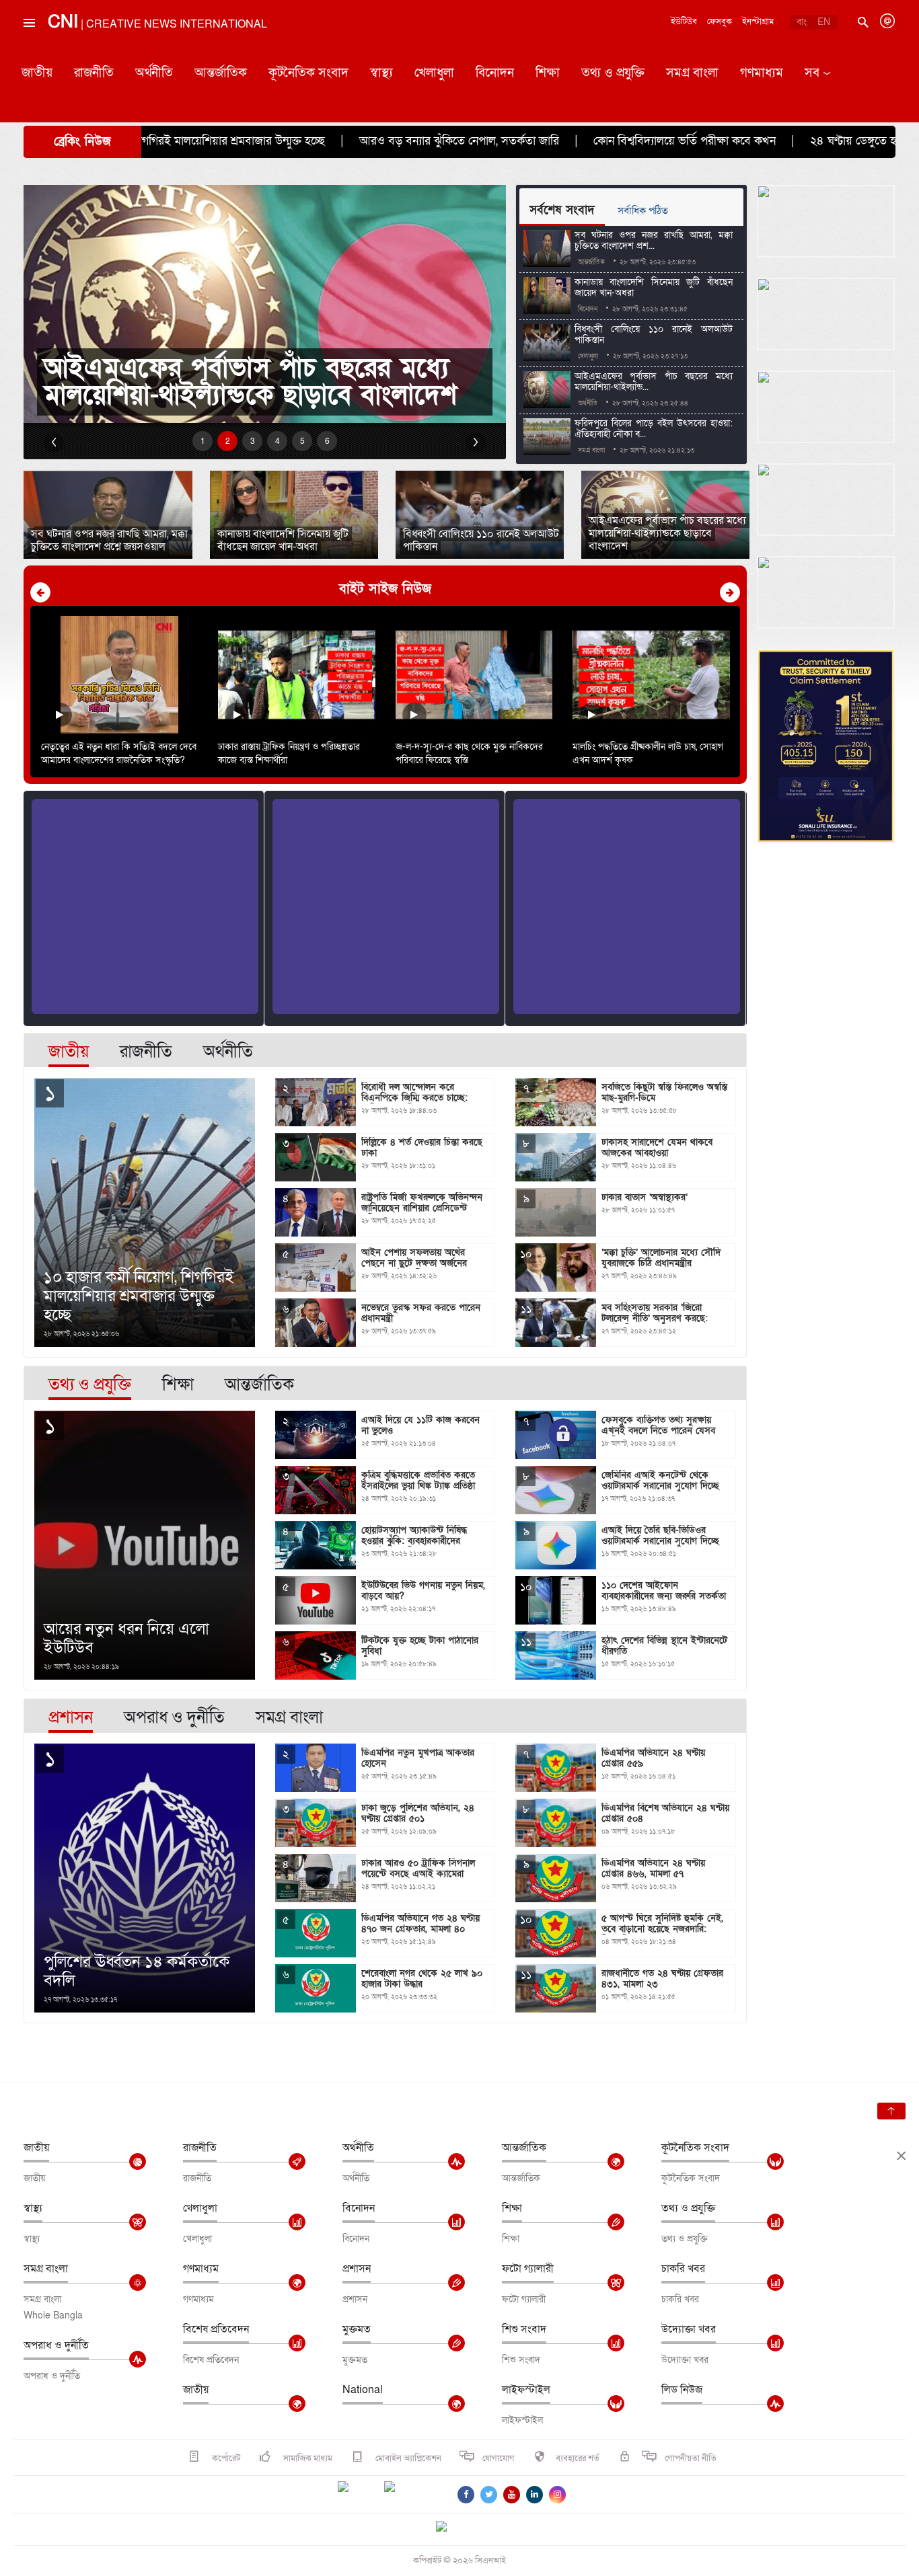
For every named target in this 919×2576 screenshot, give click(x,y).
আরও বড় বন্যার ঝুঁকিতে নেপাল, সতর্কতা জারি (329, 141)
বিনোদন (495, 73)
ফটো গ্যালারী (528, 2269)
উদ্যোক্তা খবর (689, 2329)
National (363, 2390)
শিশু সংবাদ (524, 2329)
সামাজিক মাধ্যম (307, 2458)
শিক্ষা (548, 73)
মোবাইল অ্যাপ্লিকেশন (407, 2458)
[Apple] (410, 2495)
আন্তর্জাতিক (221, 73)
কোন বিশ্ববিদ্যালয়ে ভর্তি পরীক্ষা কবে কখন (555, 141)
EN (824, 22)
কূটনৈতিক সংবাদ (308, 73)
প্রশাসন (357, 2269)
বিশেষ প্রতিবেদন (216, 2329)
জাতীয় (37, 73)
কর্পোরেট (225, 2458)
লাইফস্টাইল (526, 2390)
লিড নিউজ (682, 2390)
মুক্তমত (357, 2329)
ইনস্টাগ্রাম (758, 22)
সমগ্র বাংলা (692, 73)
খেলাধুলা (434, 73)
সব (812, 73)
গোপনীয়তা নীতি (691, 2458)
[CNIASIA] (449, 2528)
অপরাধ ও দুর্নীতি (56, 2345)
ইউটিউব (684, 22)
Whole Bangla (53, 2315)
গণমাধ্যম (762, 73)
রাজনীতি (94, 73)
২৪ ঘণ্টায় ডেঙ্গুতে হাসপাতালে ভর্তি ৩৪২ (768, 141)
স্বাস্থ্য (381, 73)
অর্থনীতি (154, 73)
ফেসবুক (720, 22)
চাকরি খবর (683, 2269)
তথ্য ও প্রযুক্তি (613, 73)
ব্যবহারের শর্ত (578, 2458)
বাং (802, 22)
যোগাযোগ (499, 2458)
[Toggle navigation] (28, 53)
